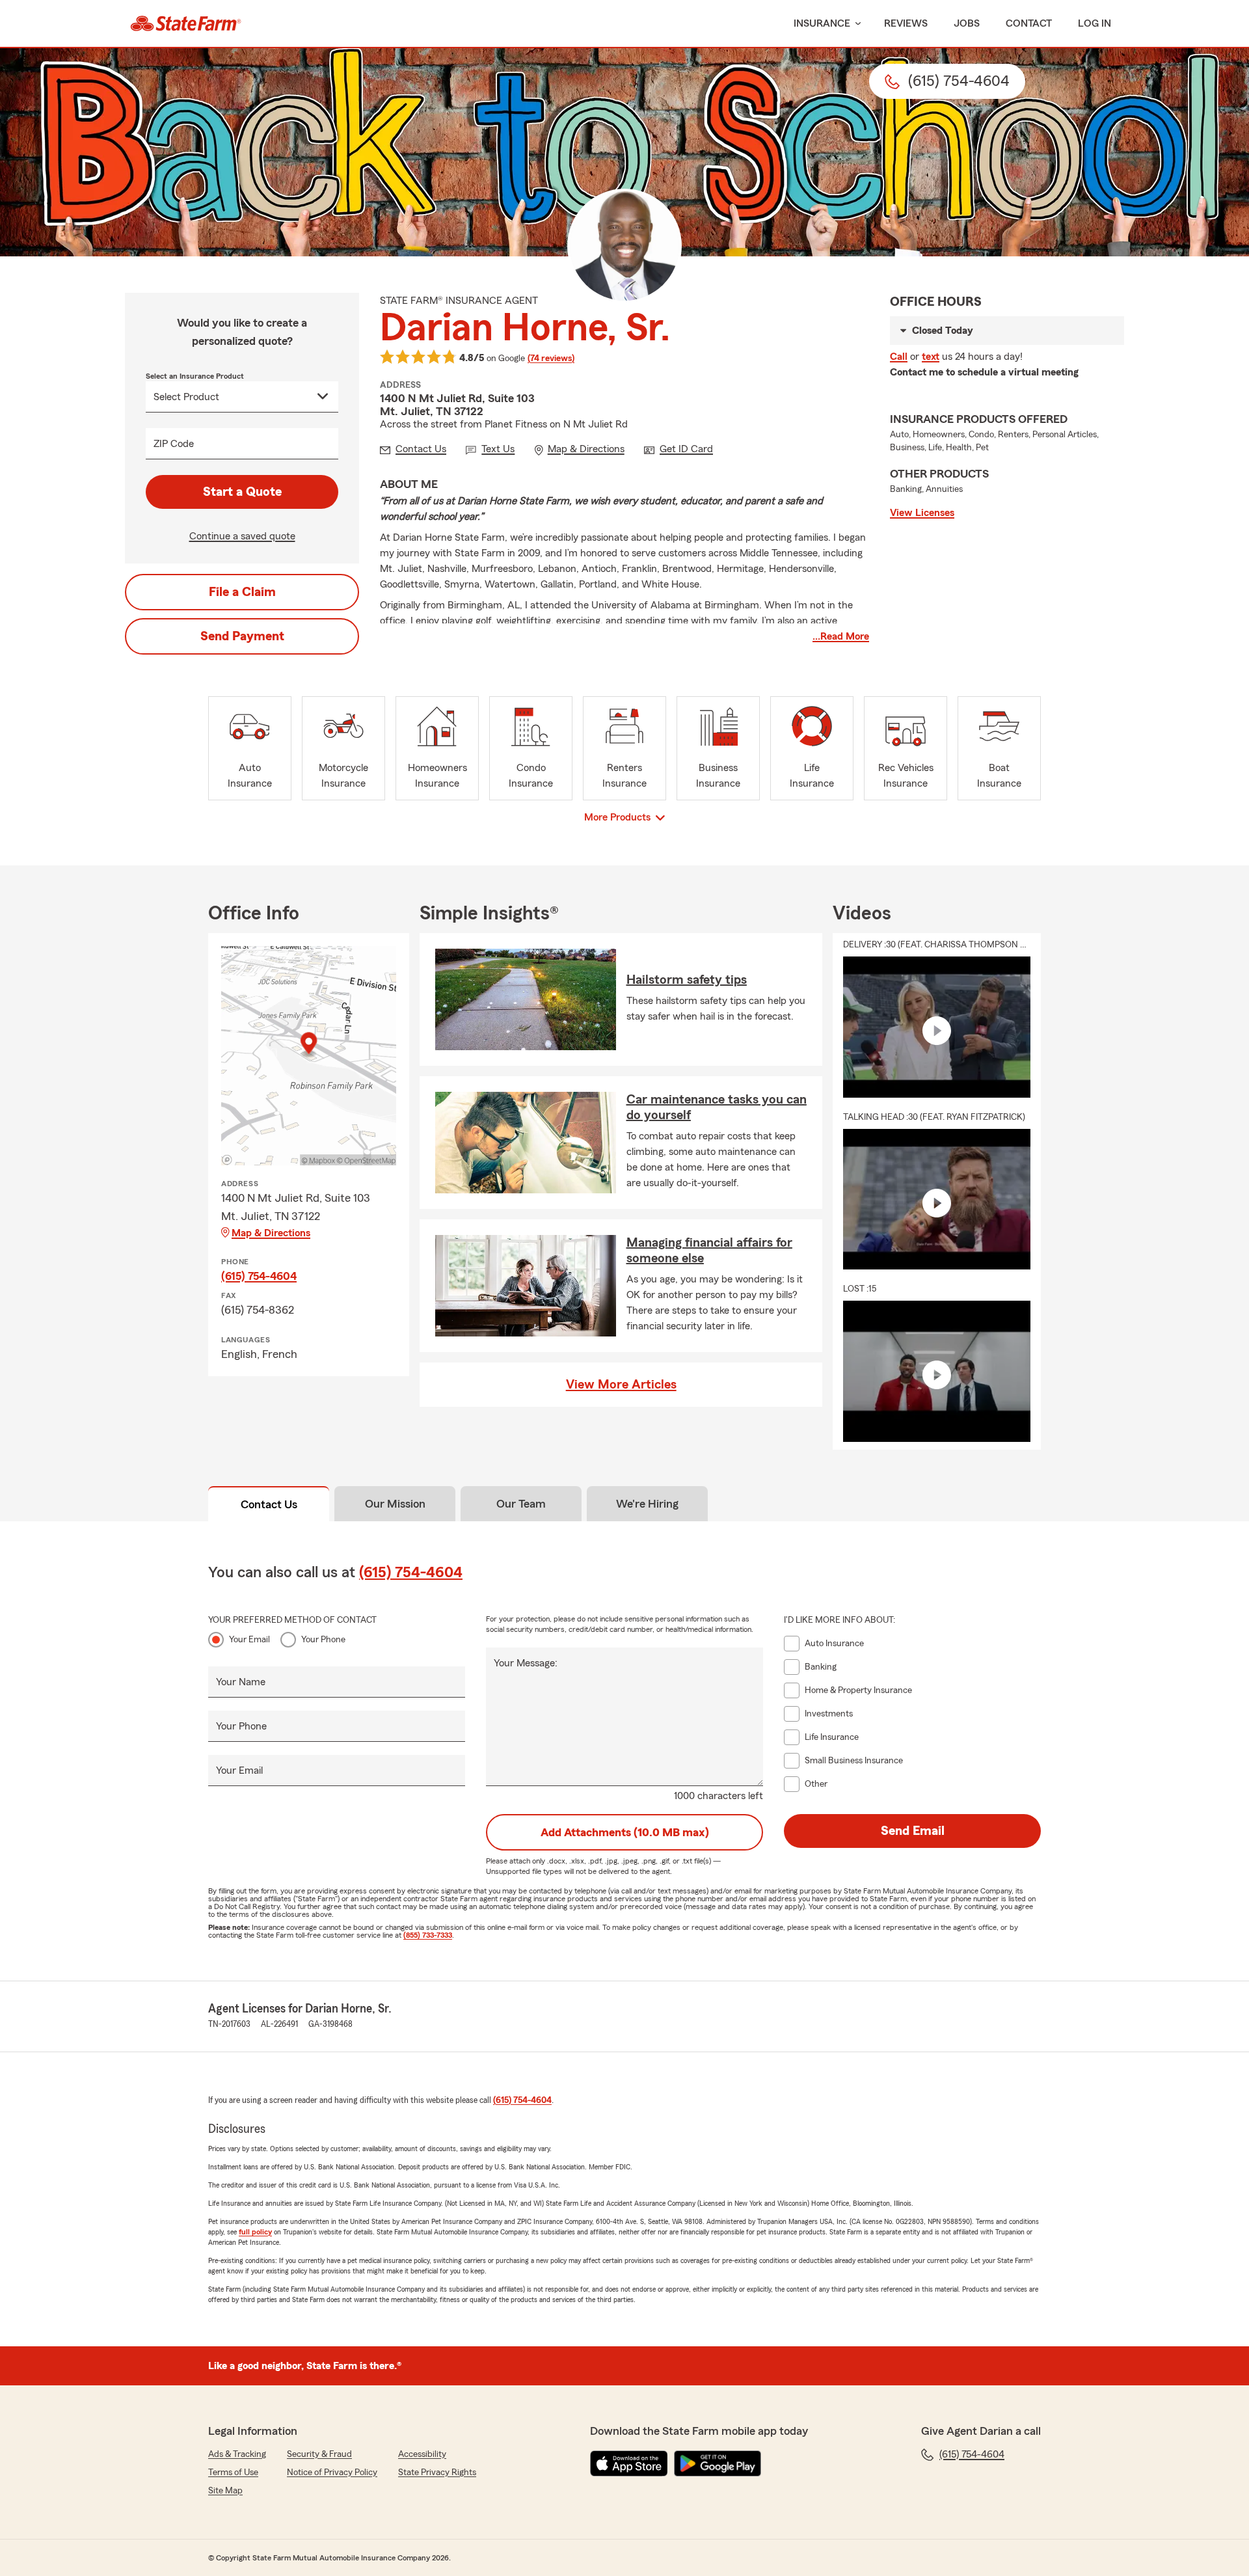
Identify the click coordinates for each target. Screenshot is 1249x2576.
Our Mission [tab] (395, 1504)
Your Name (241, 1682)
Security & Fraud (319, 2454)
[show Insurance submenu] (855, 24)
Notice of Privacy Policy (332, 2473)
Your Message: (526, 1663)
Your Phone (323, 1640)
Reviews (906, 23)
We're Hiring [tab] (647, 1504)
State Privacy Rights (437, 2473)
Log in (1095, 23)
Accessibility (422, 2454)
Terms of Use (233, 2473)
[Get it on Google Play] (718, 2463)
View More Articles (621, 1385)
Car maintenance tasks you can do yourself (717, 1107)
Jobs (967, 23)
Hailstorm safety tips (687, 980)
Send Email (913, 1831)
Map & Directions (271, 1233)
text (931, 357)
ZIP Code (174, 444)
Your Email (249, 1640)
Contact (1029, 23)
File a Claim (242, 592)
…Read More (841, 636)
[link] (186, 23)
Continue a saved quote (242, 536)
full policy (255, 2232)
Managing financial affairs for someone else (709, 1251)
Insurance (822, 23)
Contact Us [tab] (269, 1504)
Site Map (225, 2491)
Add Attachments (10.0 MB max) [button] (625, 1832)
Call (899, 357)
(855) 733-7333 (428, 1935)
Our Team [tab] (521, 1504)
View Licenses (922, 513)
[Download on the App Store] (629, 2463)
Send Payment (242, 636)
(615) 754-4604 (259, 1276)
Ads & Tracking (237, 2454)
